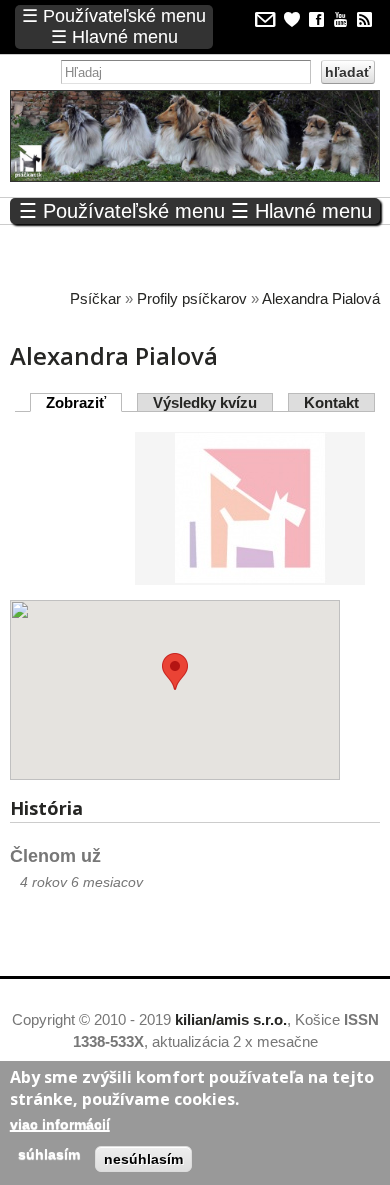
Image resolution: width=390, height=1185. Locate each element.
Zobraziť (84, 402)
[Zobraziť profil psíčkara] (250, 572)
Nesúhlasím (143, 1159)
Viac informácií (60, 1124)
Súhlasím (49, 1154)
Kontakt (331, 402)
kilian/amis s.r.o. (231, 1019)
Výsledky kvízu (205, 402)
